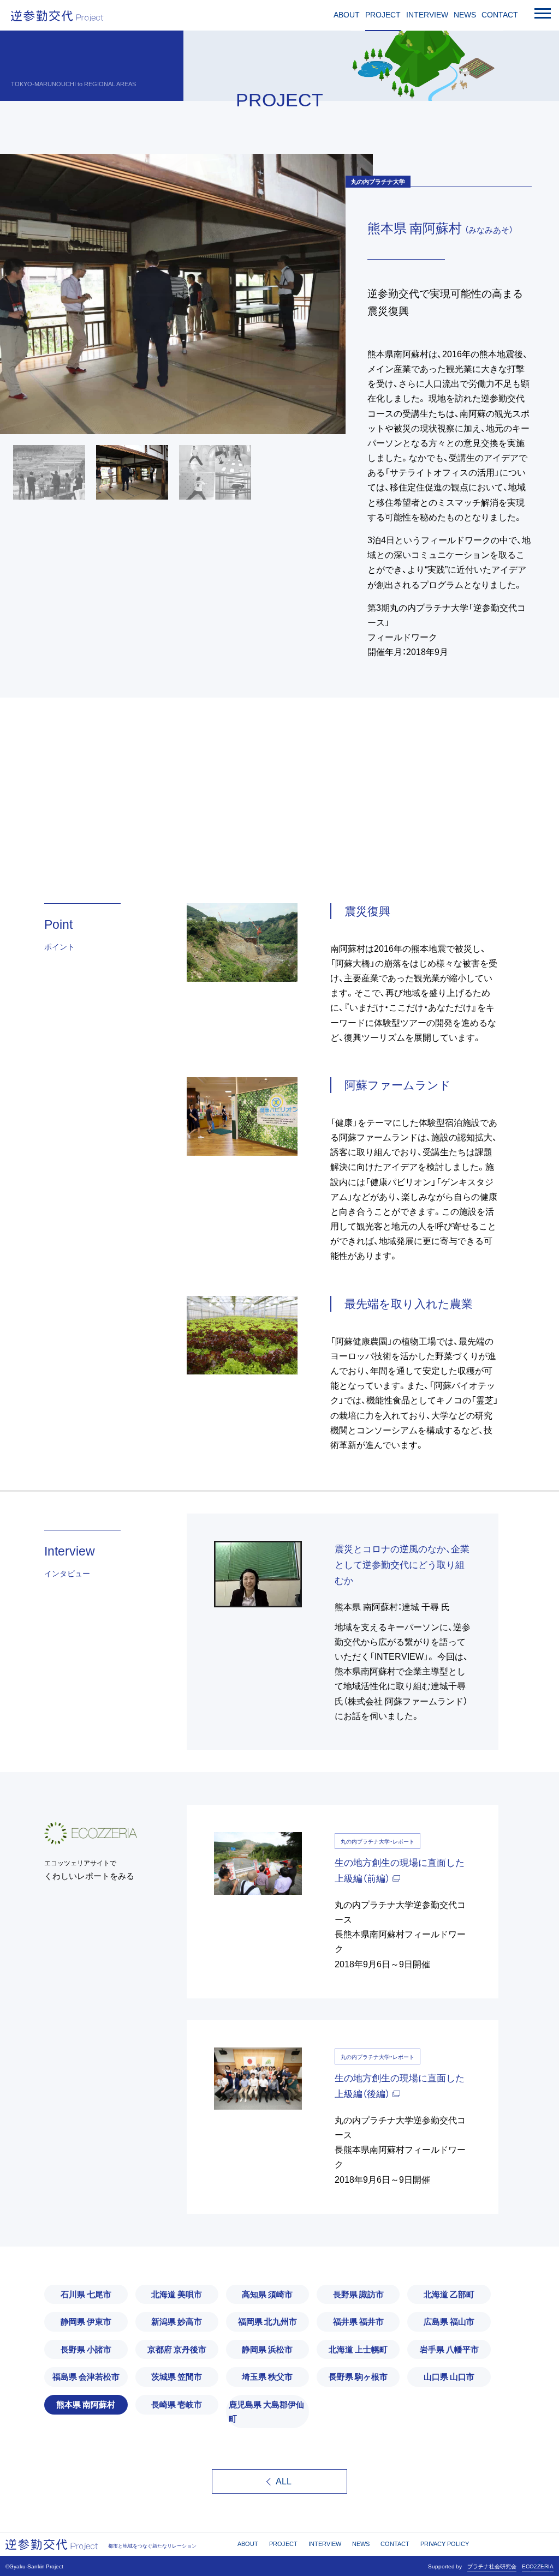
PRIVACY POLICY (445, 2544)
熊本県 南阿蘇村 (86, 2404)
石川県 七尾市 (86, 2294)
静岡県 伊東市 (86, 2321)
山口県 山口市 (449, 2376)
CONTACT (500, 15)
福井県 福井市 (358, 2321)
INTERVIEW (427, 15)
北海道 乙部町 (449, 2294)
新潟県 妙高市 (177, 2321)
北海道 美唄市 (177, 2294)
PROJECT (383, 15)
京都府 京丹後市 (177, 2349)
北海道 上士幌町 (358, 2349)
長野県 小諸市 (86, 2349)
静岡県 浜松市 (267, 2349)
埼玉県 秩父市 (267, 2376)
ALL (284, 2481)
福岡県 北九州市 (267, 2321)
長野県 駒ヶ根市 (358, 2376)
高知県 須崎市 (267, 2294)
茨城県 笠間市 (177, 2376)
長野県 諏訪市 (358, 2294)
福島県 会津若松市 (86, 2376)
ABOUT (347, 15)
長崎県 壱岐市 (177, 2404)
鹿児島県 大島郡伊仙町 (266, 2411)
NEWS (465, 15)
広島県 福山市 (449, 2321)
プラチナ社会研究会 (492, 2566)
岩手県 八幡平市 (449, 2349)
